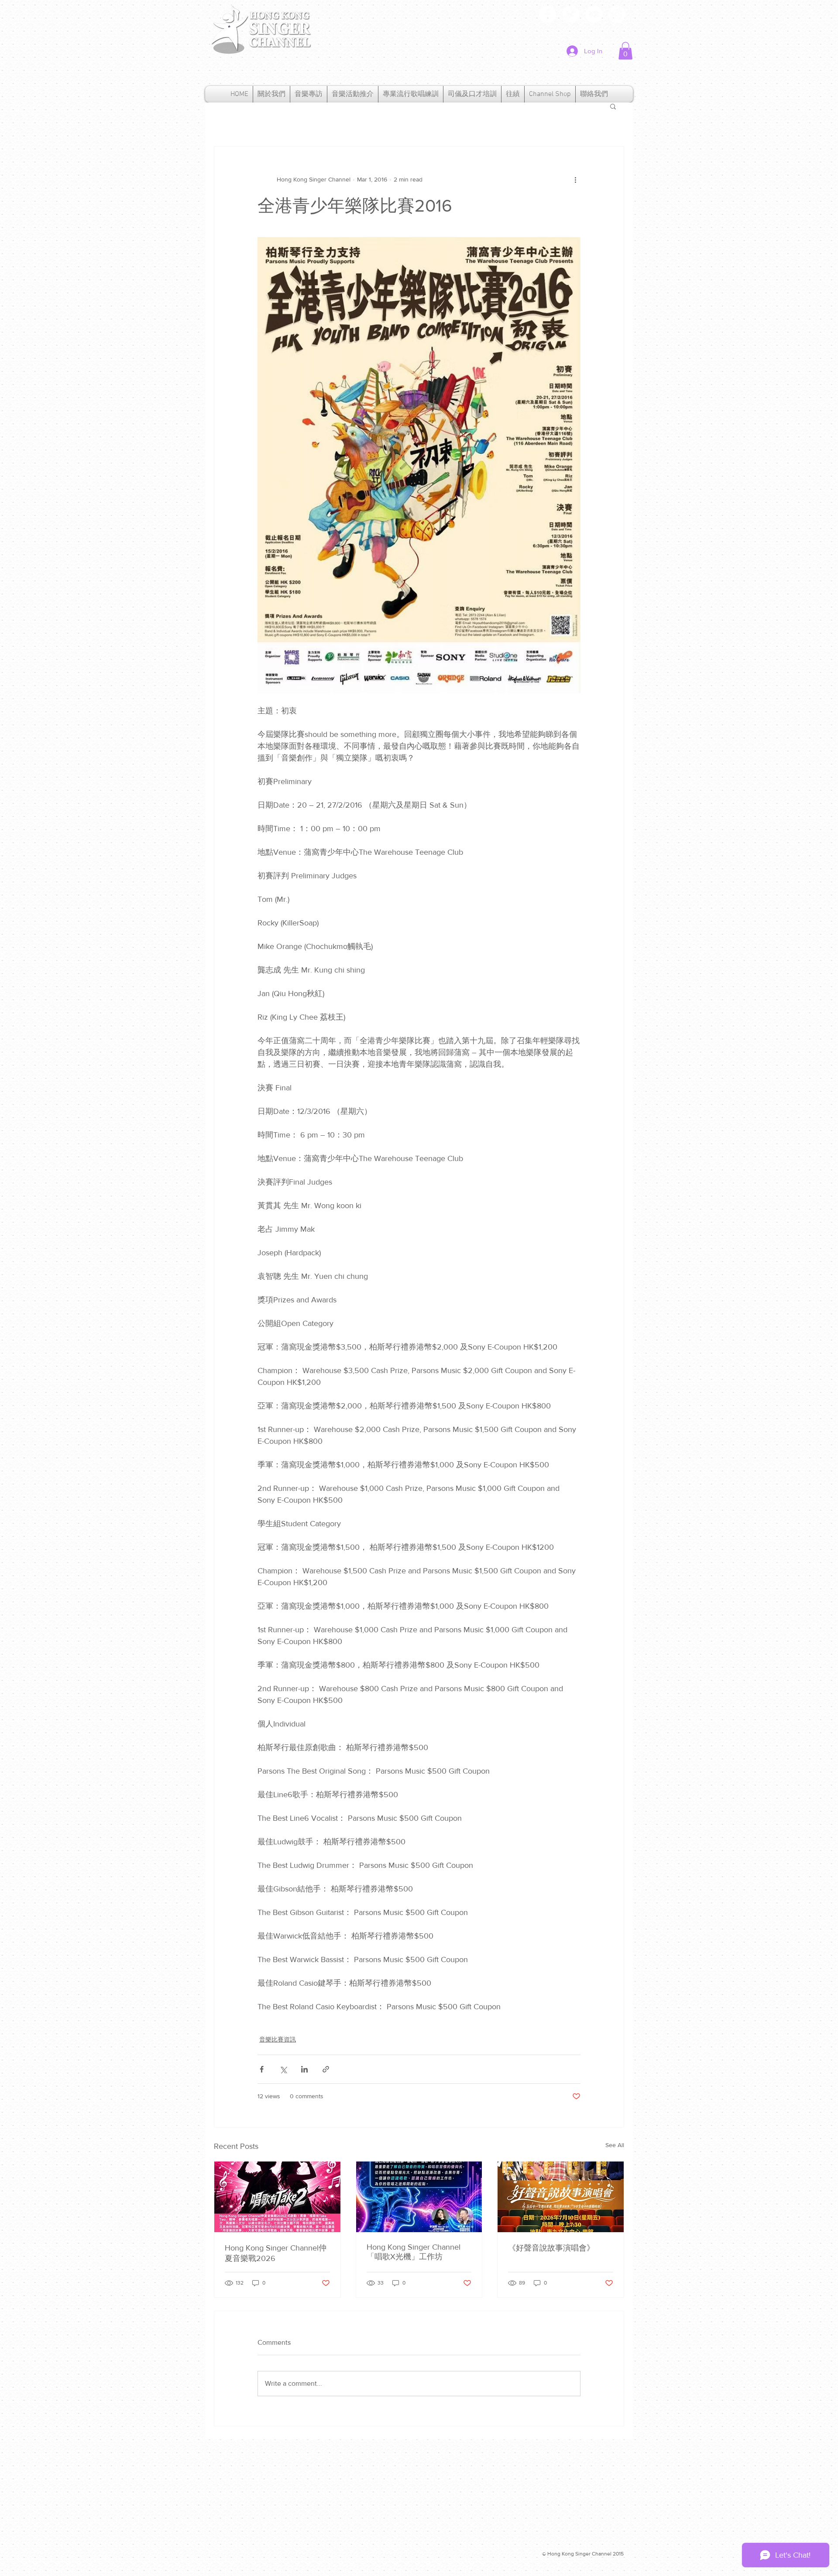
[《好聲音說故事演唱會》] (561, 2197)
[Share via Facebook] (262, 2069)
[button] (625, 51)
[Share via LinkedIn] (304, 2069)
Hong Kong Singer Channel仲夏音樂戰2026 (276, 2253)
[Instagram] (617, 14)
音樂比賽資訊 (278, 2039)
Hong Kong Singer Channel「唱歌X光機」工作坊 (414, 2252)
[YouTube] (594, 14)
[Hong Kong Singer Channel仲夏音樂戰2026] (277, 2197)
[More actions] (575, 180)
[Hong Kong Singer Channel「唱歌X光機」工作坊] (419, 2197)
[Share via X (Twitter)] (283, 2069)
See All (615, 2145)
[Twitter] (571, 14)
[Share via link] (326, 2069)
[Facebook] (548, 14)
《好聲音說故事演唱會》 (551, 2248)
